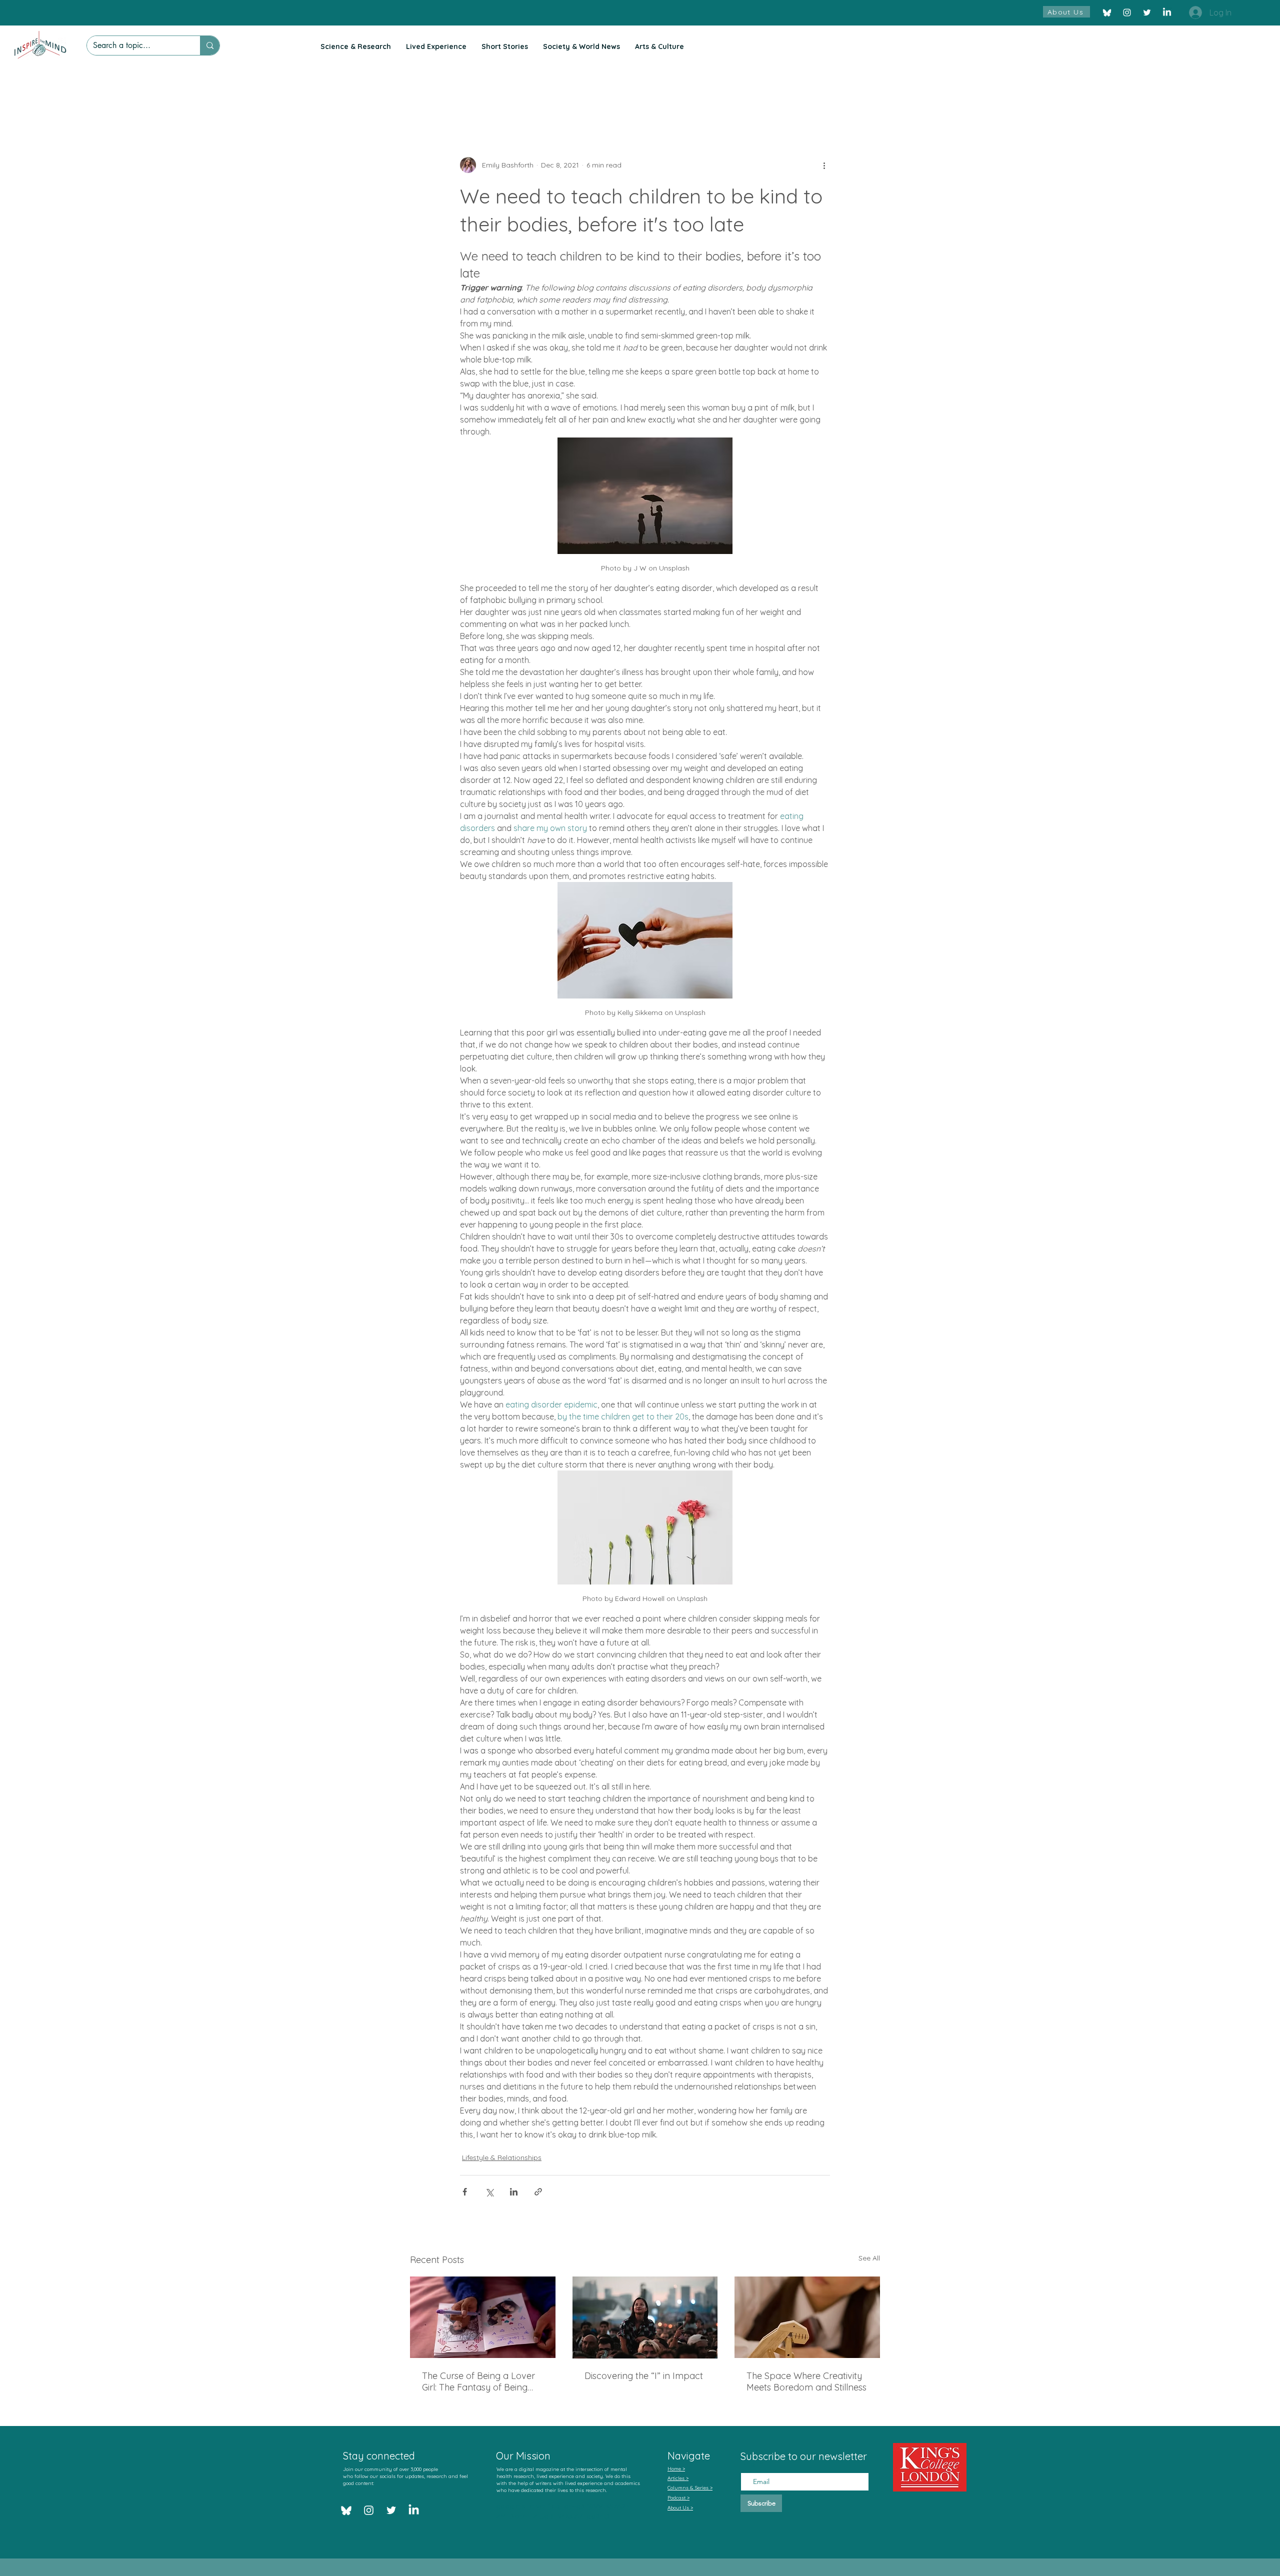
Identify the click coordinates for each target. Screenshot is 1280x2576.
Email (750, 2464)
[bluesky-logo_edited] (1107, 12)
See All (869, 2258)
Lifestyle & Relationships (502, 2157)
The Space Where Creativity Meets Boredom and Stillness (806, 2381)
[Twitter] (1147, 12)
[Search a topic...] (210, 45)
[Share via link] (538, 2192)
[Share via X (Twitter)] (489, 2192)
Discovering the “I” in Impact (644, 2376)
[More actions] (824, 165)
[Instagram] (1127, 12)
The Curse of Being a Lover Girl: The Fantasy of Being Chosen (478, 2381)
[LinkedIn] (1167, 12)
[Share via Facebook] (465, 2192)
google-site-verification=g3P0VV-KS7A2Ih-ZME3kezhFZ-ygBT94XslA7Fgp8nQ (565, 2511)
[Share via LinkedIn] (514, 2192)
